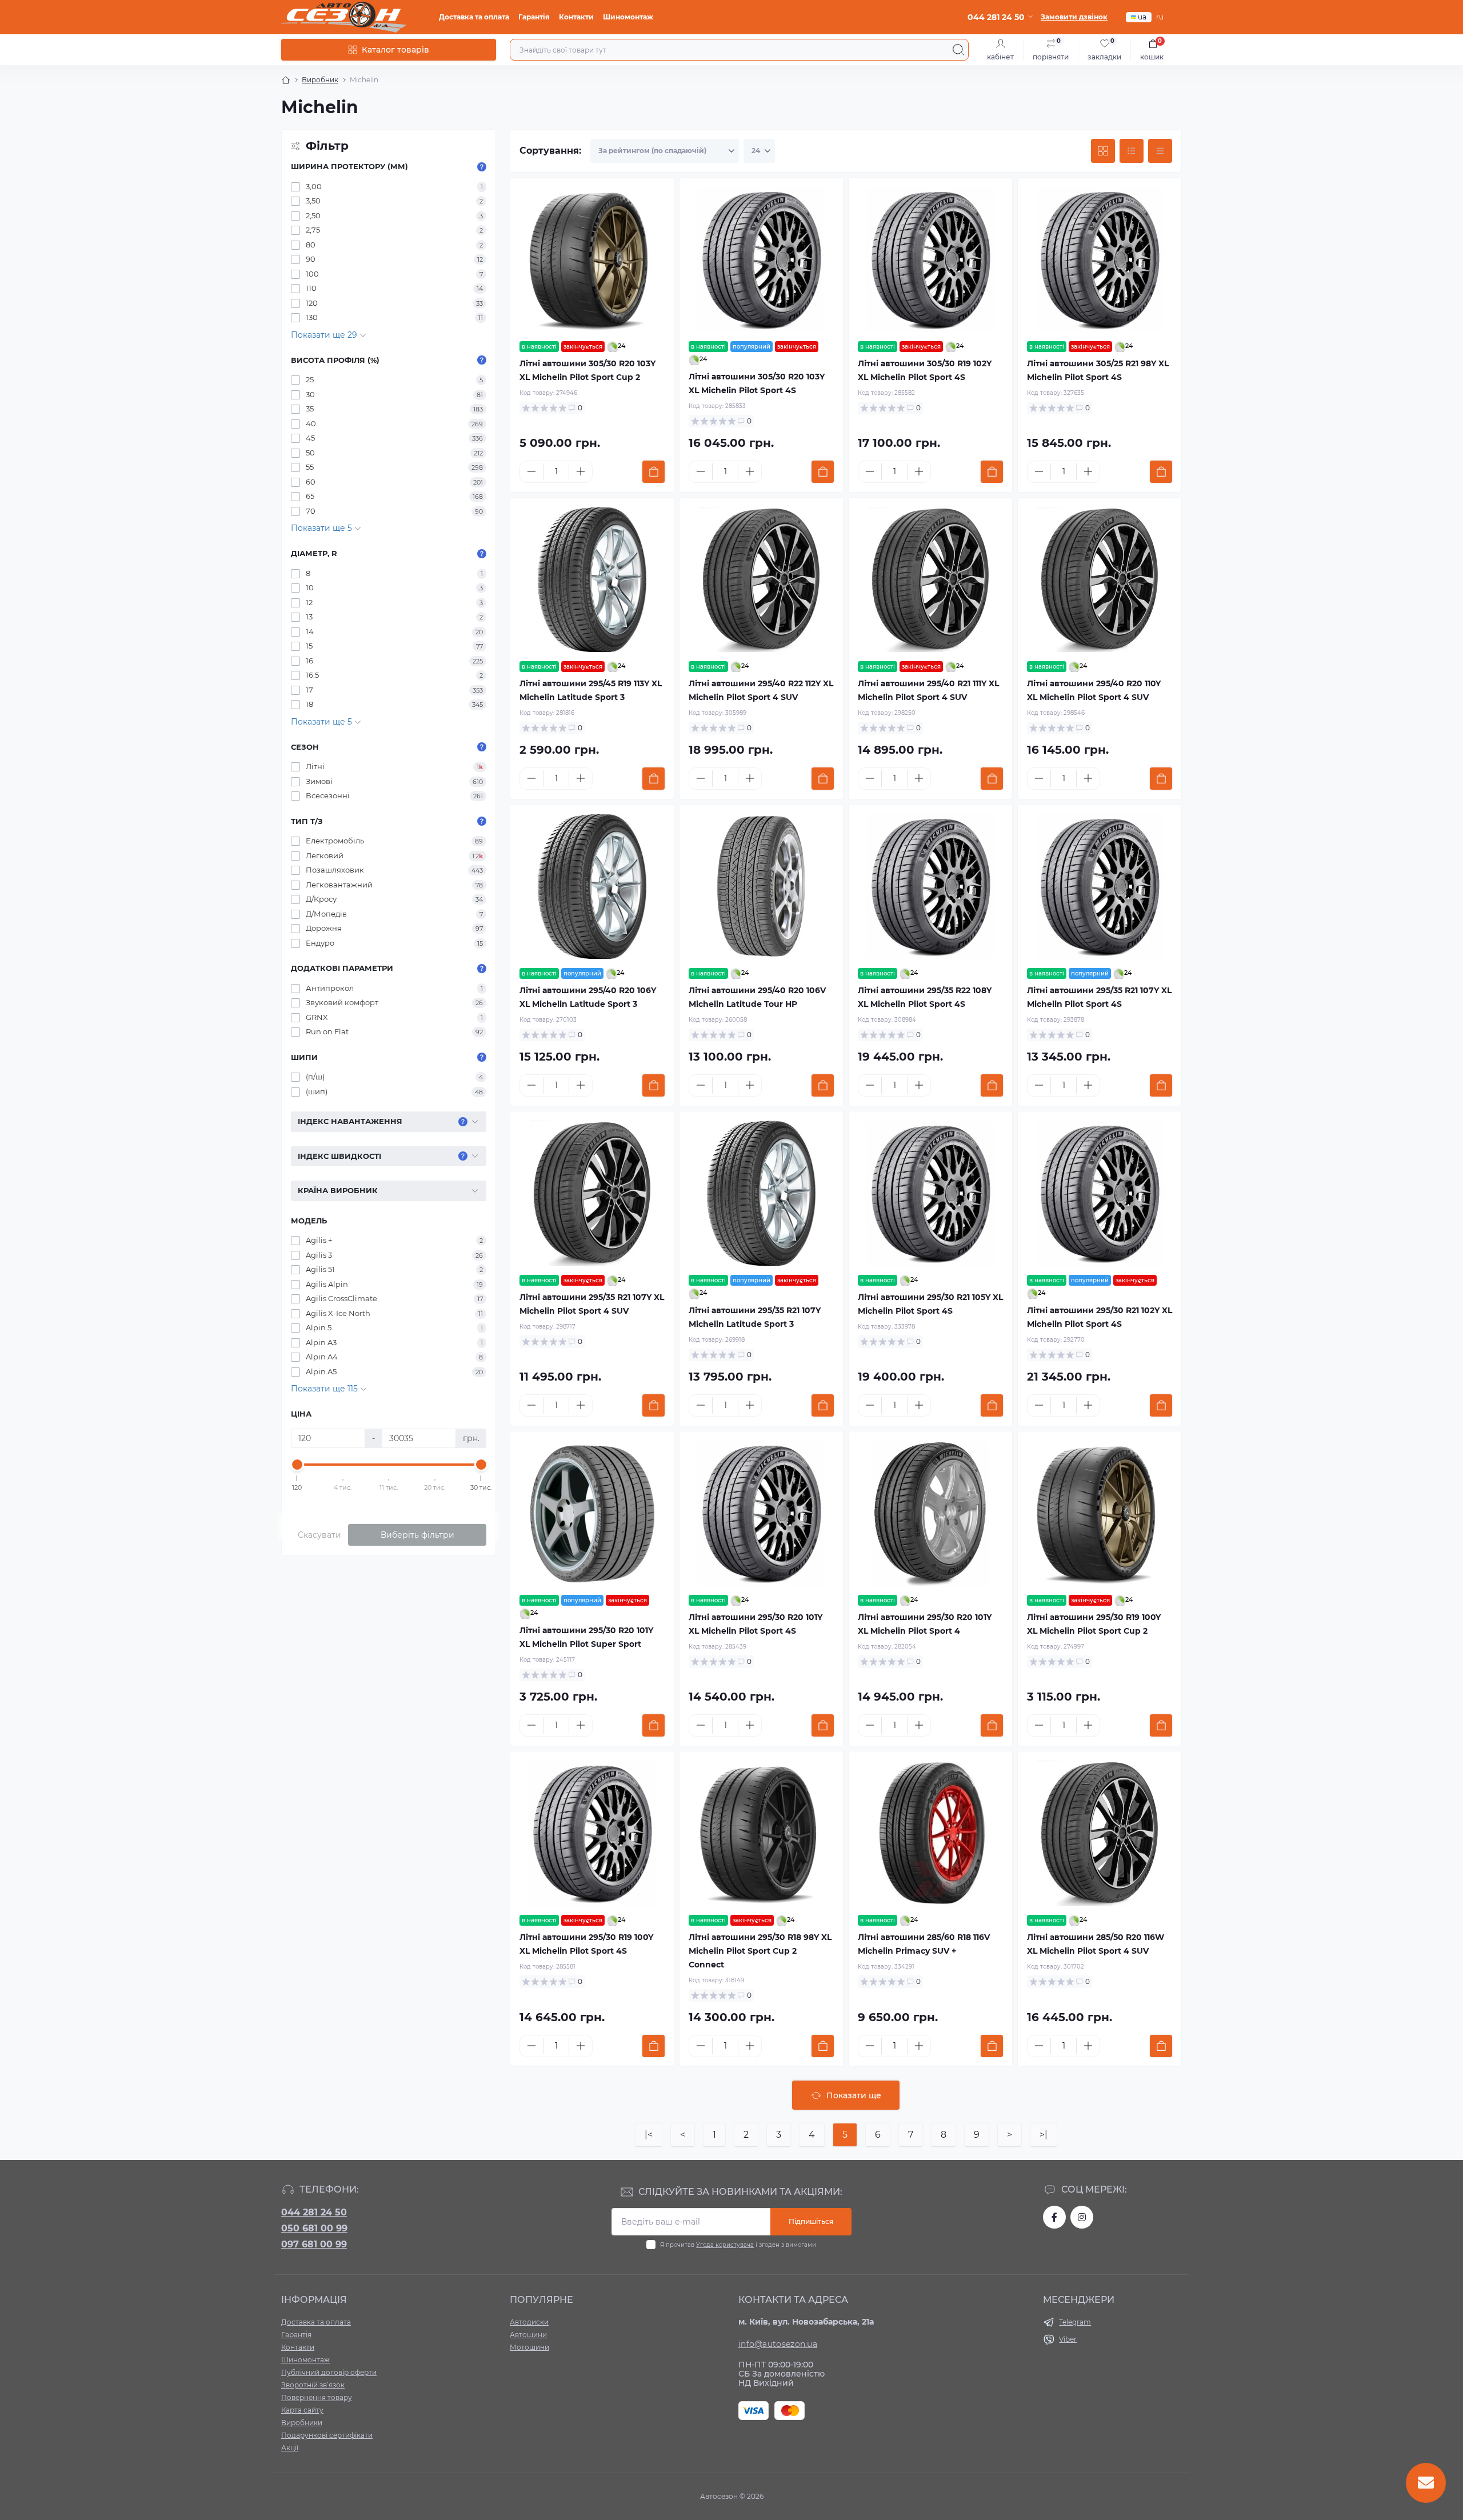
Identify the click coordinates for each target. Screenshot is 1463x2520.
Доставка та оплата (474, 17)
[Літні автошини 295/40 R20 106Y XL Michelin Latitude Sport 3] (592, 886)
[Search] (958, 50)
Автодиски (529, 2322)
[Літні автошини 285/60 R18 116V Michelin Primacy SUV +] (930, 1833)
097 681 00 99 (314, 2244)
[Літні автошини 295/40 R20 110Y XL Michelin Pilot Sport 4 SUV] (1100, 579)
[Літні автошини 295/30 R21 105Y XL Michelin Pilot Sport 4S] (930, 1193)
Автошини (528, 2335)
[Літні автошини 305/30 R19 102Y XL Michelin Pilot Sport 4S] (930, 259)
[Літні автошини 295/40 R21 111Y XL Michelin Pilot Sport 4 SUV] (930, 579)
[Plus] (581, 471)
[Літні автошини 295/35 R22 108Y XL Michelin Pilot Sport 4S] (930, 886)
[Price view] (1160, 151)
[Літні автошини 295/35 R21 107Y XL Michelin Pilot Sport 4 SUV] (592, 1193)
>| (1044, 2135)
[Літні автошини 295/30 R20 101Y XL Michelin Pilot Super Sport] (592, 1513)
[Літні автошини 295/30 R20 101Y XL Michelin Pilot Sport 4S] (761, 1513)
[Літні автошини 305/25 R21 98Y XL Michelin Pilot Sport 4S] (1100, 259)
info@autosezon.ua (778, 2344)
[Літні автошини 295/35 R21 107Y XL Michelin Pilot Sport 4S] (1100, 886)
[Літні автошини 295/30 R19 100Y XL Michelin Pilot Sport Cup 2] (1100, 1513)
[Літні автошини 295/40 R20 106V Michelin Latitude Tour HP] (761, 886)
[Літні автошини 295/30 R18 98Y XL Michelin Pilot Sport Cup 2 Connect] (761, 1833)
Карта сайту (302, 2410)
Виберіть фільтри (417, 1535)
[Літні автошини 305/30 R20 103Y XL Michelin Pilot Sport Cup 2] (592, 259)
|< (649, 2135)
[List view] (1132, 151)
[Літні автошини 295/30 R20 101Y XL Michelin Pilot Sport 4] (930, 1513)
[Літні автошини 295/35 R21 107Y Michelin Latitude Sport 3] (761, 1193)
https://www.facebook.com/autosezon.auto (1054, 2217)
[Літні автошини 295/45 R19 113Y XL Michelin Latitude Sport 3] (592, 579)
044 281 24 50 (314, 2212)
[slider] (297, 1465)
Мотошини (529, 2347)
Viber (1068, 2339)
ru (1160, 17)
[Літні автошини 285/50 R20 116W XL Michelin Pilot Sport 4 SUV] (1100, 1833)
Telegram (1075, 2322)
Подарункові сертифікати (327, 2435)
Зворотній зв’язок (313, 2385)
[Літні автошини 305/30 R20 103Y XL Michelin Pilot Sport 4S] (761, 259)
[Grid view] (1103, 151)
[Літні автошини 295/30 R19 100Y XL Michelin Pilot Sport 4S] (592, 1833)
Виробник (320, 80)
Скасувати (319, 1535)
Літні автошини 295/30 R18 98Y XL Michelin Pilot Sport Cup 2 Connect (760, 1951)
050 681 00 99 (314, 2228)
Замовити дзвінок (1074, 17)
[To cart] (653, 472)
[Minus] (531, 471)
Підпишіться (811, 2221)
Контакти (576, 17)
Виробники (302, 2423)
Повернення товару (317, 2397)
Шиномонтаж (628, 17)
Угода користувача (725, 2245)
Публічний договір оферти (329, 2372)
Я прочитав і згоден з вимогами (738, 2245)
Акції (290, 2448)
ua (1142, 17)
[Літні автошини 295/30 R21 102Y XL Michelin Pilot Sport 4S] (1100, 1193)
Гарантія (534, 17)
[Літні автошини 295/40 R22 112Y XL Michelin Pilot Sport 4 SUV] (761, 579)
